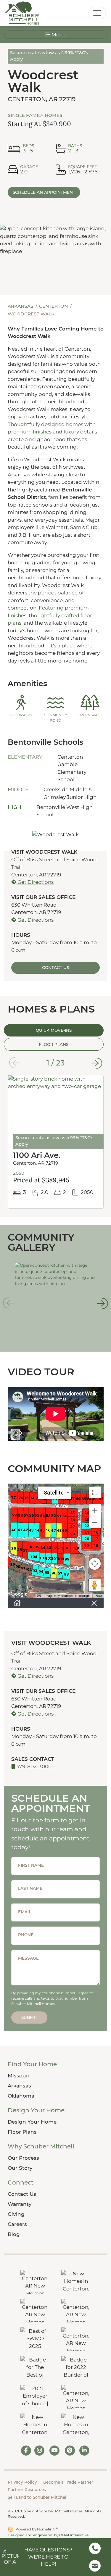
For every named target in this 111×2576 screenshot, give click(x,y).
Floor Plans (22, 2132)
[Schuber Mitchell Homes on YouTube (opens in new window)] (54, 2451)
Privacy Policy (22, 2482)
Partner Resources (27, 2490)
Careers (17, 2224)
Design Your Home (32, 2122)
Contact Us (22, 2194)
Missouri (19, 2076)
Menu (58, 35)
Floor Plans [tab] (54, 1044)
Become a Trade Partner (68, 2482)
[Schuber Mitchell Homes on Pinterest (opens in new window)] (70, 2451)
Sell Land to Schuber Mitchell (38, 2497)
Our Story (20, 2168)
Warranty (20, 2204)
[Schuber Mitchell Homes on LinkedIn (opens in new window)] (84, 2451)
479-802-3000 (33, 1766)
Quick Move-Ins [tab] (54, 1030)
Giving (16, 2214)
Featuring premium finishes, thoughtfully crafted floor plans (50, 615)
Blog (14, 2234)
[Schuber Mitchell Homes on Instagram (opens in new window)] (40, 2451)
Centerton (54, 306)
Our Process (23, 2158)
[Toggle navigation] (97, 13)
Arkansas (21, 306)
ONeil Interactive (74, 2535)
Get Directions (35, 882)
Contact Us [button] (55, 968)
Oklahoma (21, 2096)
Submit (29, 2017)
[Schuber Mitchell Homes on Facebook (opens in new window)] (26, 2451)
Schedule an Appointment (44, 192)
